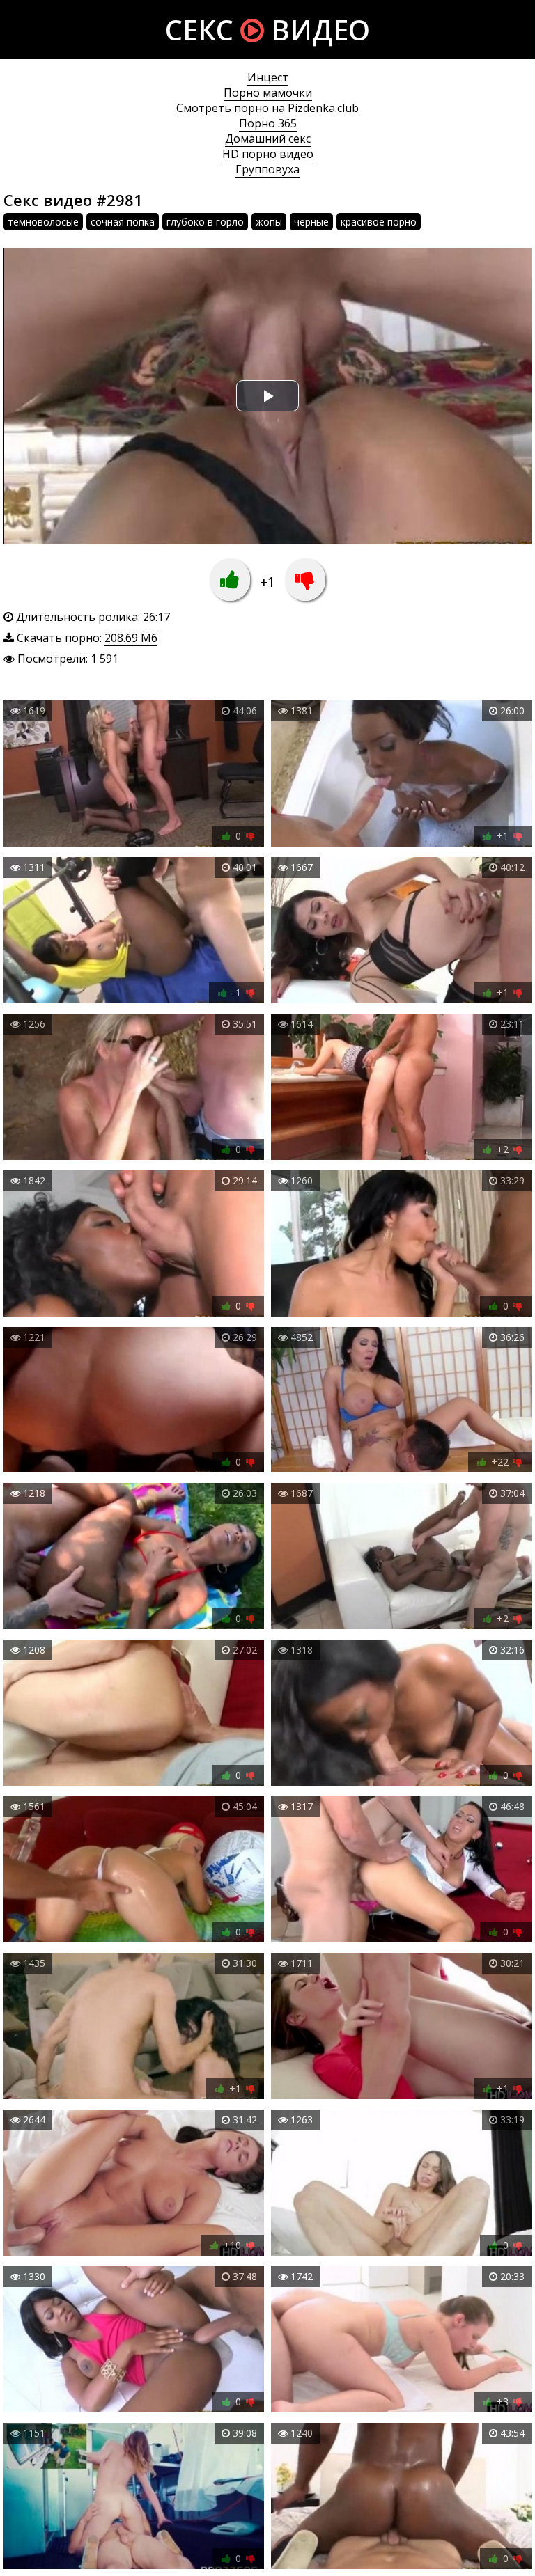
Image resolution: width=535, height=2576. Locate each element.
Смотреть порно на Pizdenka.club (267, 108)
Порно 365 (268, 123)
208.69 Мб (131, 638)
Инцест (268, 77)
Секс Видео (267, 30)
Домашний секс (268, 139)
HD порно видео (268, 154)
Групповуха (267, 169)
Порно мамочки (268, 93)
